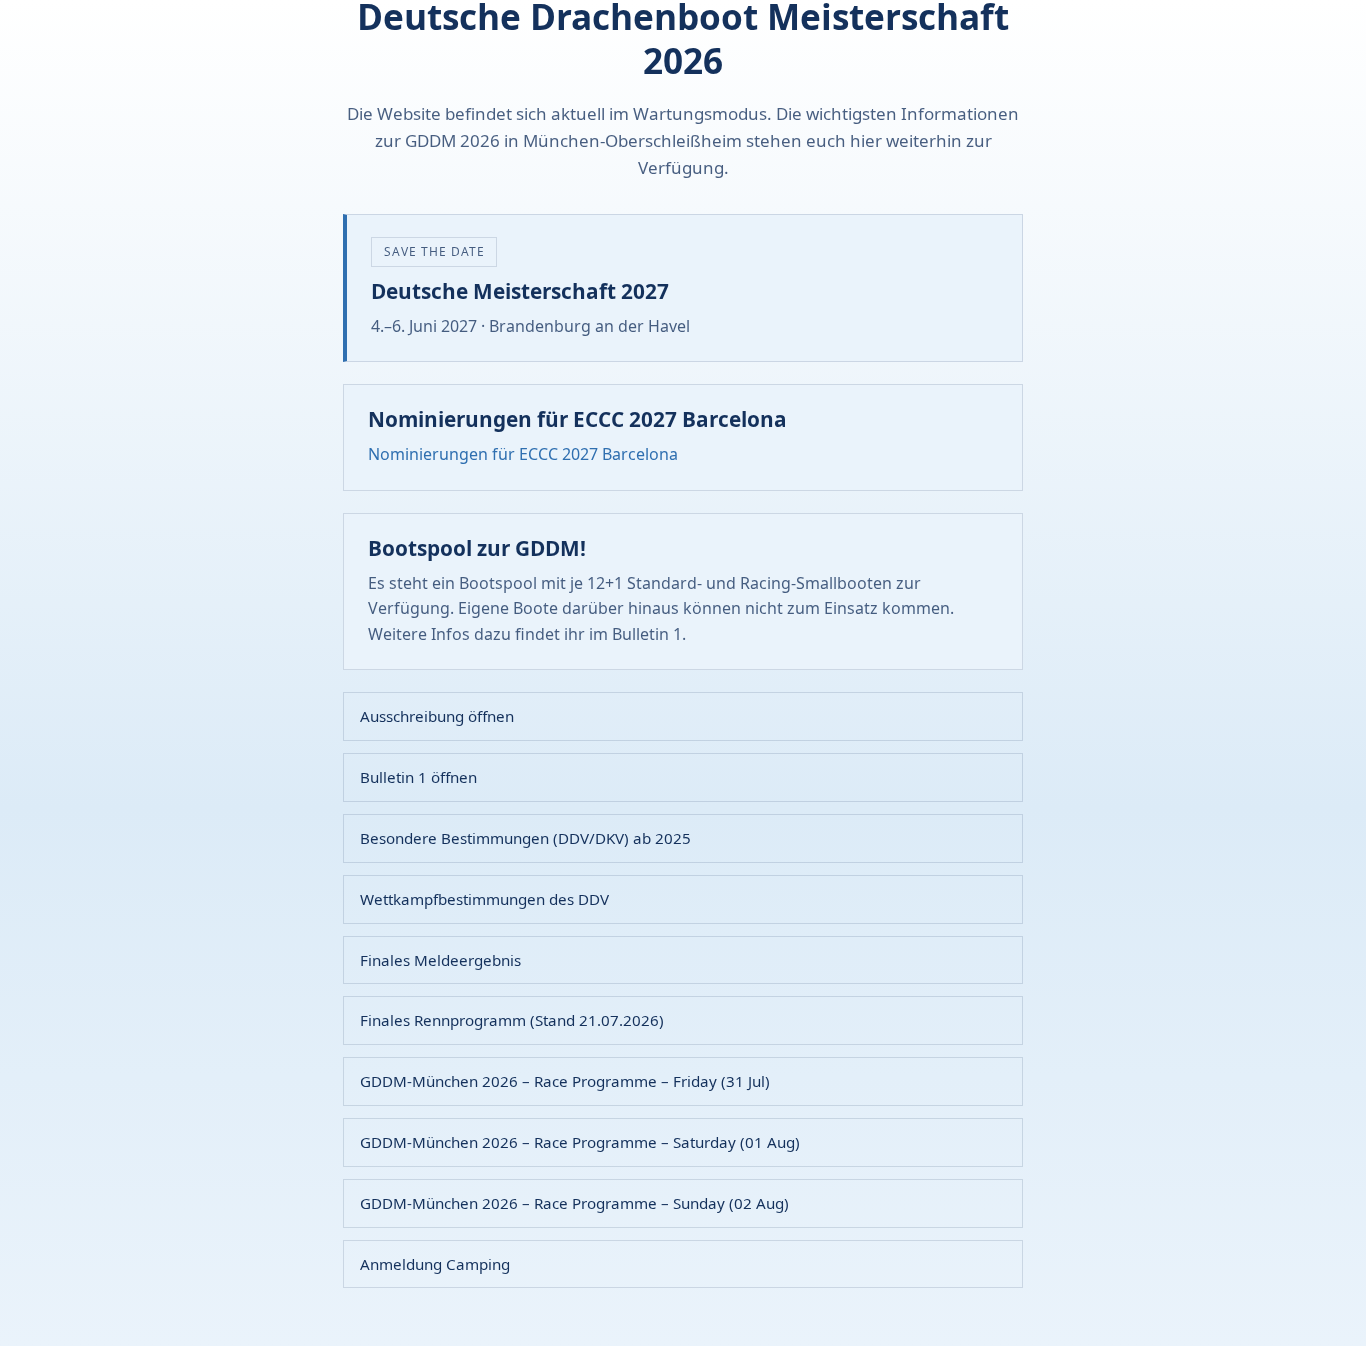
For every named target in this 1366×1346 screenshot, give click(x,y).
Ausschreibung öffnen (437, 716)
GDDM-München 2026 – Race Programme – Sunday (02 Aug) (574, 1203)
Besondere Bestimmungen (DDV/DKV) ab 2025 (525, 838)
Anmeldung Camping (435, 1264)
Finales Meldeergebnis (440, 960)
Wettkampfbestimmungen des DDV (484, 899)
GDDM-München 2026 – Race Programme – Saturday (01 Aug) (580, 1142)
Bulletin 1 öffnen (418, 777)
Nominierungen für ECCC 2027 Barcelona (523, 454)
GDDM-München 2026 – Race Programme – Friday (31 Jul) (565, 1081)
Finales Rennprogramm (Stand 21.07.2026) (512, 1020)
